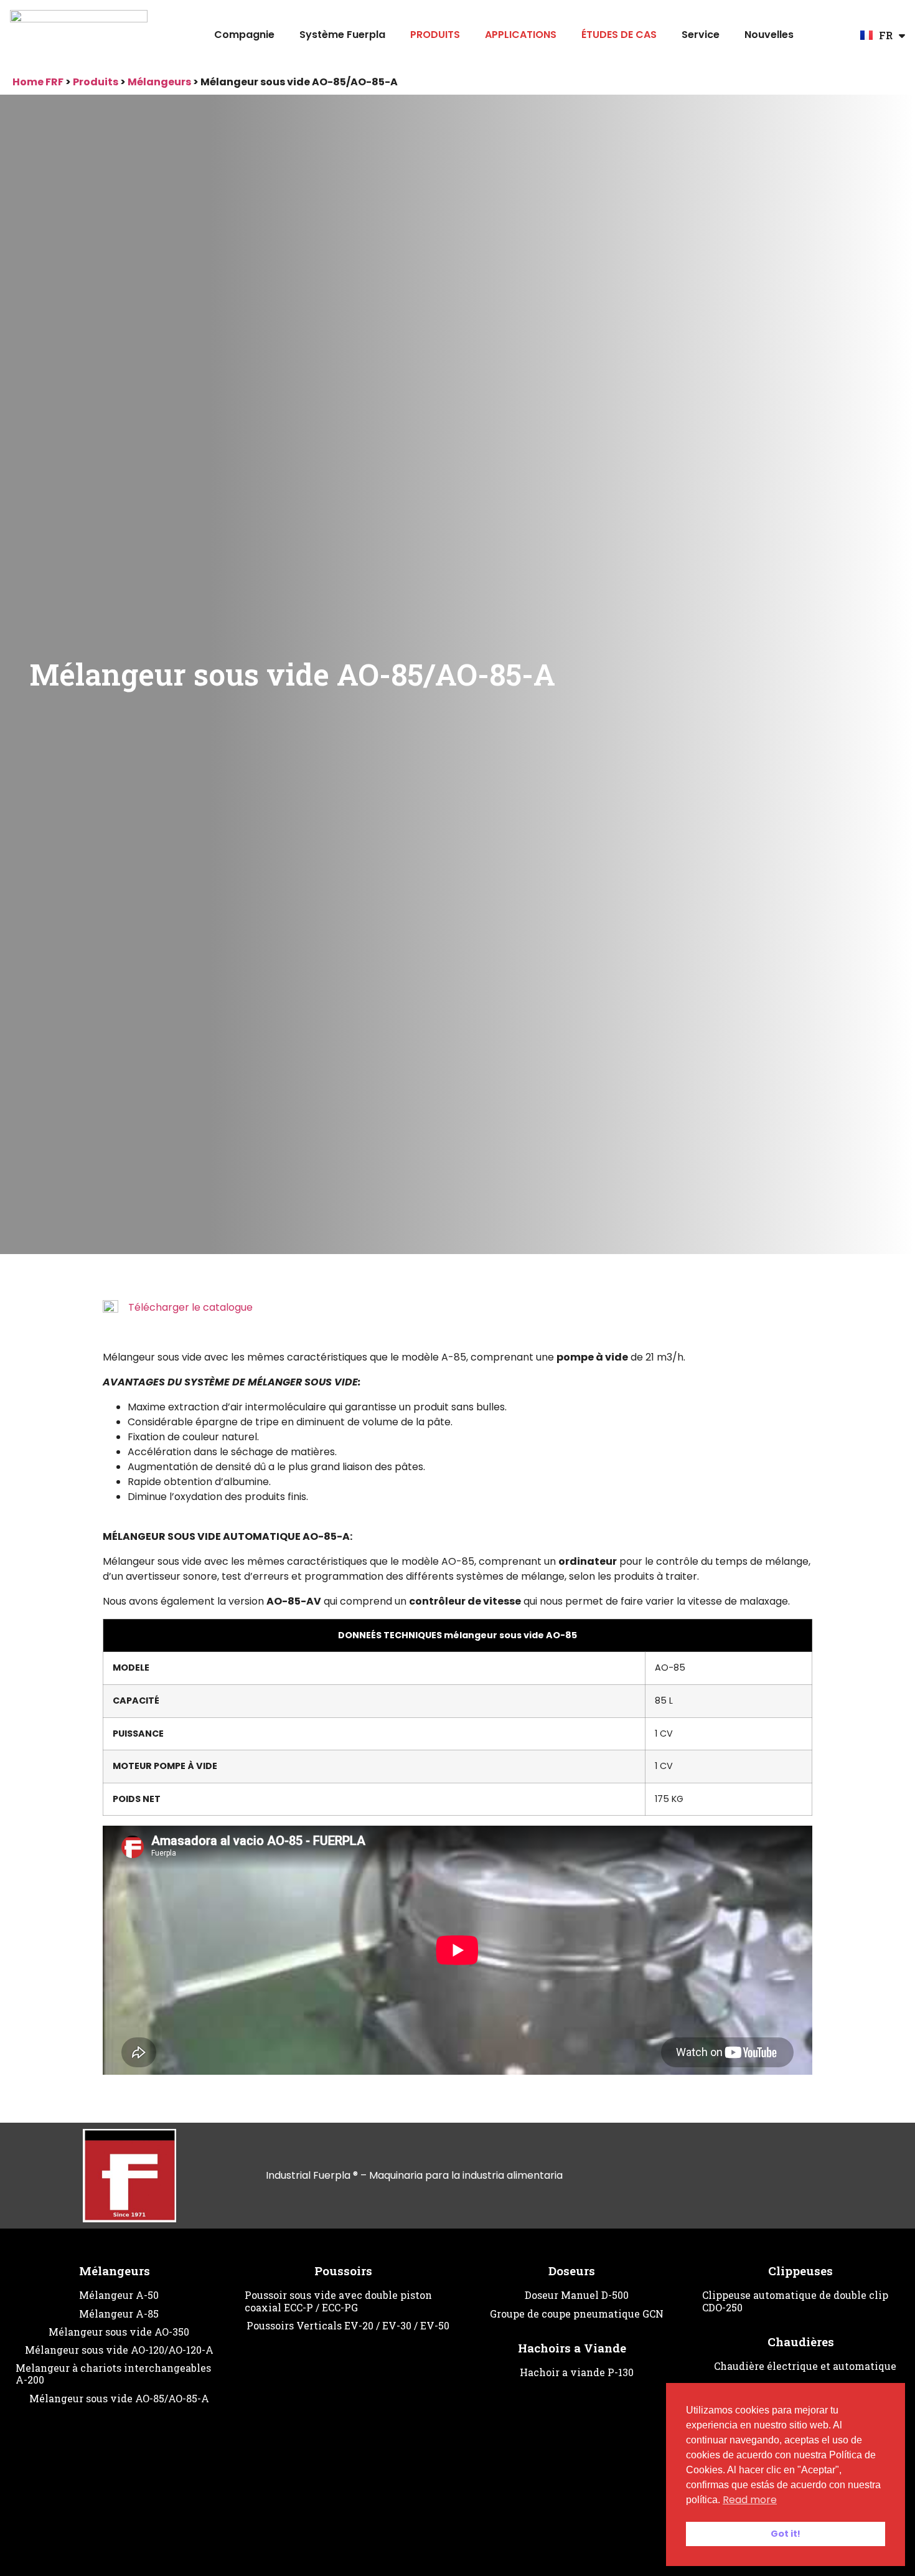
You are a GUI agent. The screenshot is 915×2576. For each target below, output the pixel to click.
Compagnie (244, 35)
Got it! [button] (786, 2534)
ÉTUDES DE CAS (619, 35)
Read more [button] (750, 2500)
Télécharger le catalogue (190, 1307)
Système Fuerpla (342, 35)
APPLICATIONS (521, 35)
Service (701, 35)
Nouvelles (769, 35)
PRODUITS (435, 35)
